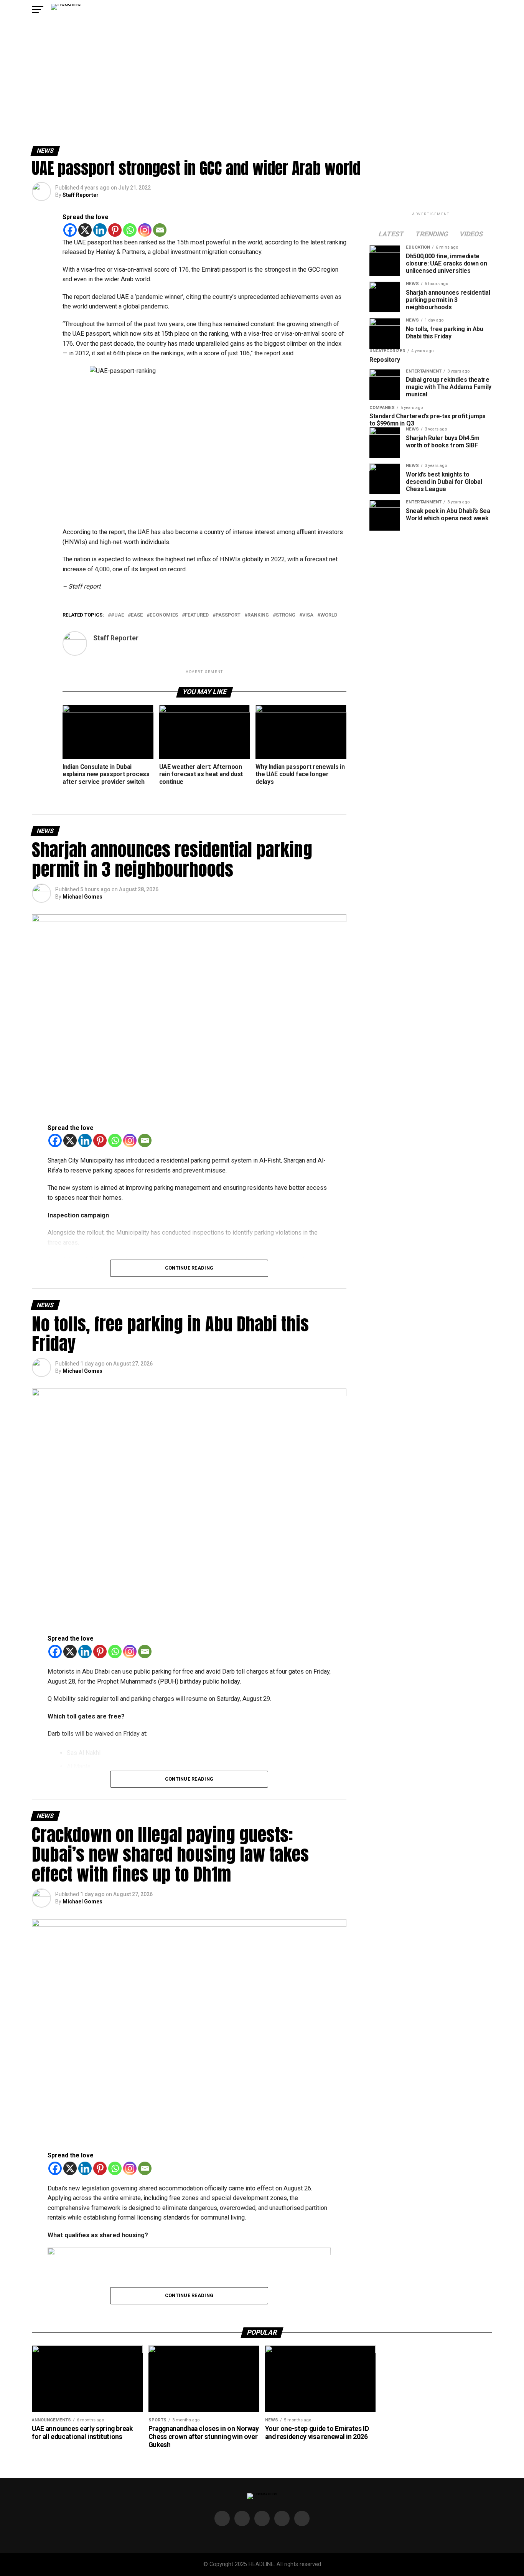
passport (228, 615)
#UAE (117, 615)
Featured (197, 615)
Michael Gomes (82, 897)
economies (164, 615)
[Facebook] (70, 230)
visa (308, 615)
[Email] (160, 230)
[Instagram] (145, 230)
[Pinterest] (115, 230)
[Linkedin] (100, 230)
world (329, 615)
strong (286, 615)
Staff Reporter (81, 195)
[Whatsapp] (130, 230)
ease (137, 615)
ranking (258, 615)
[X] (85, 230)
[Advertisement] (262, 88)
